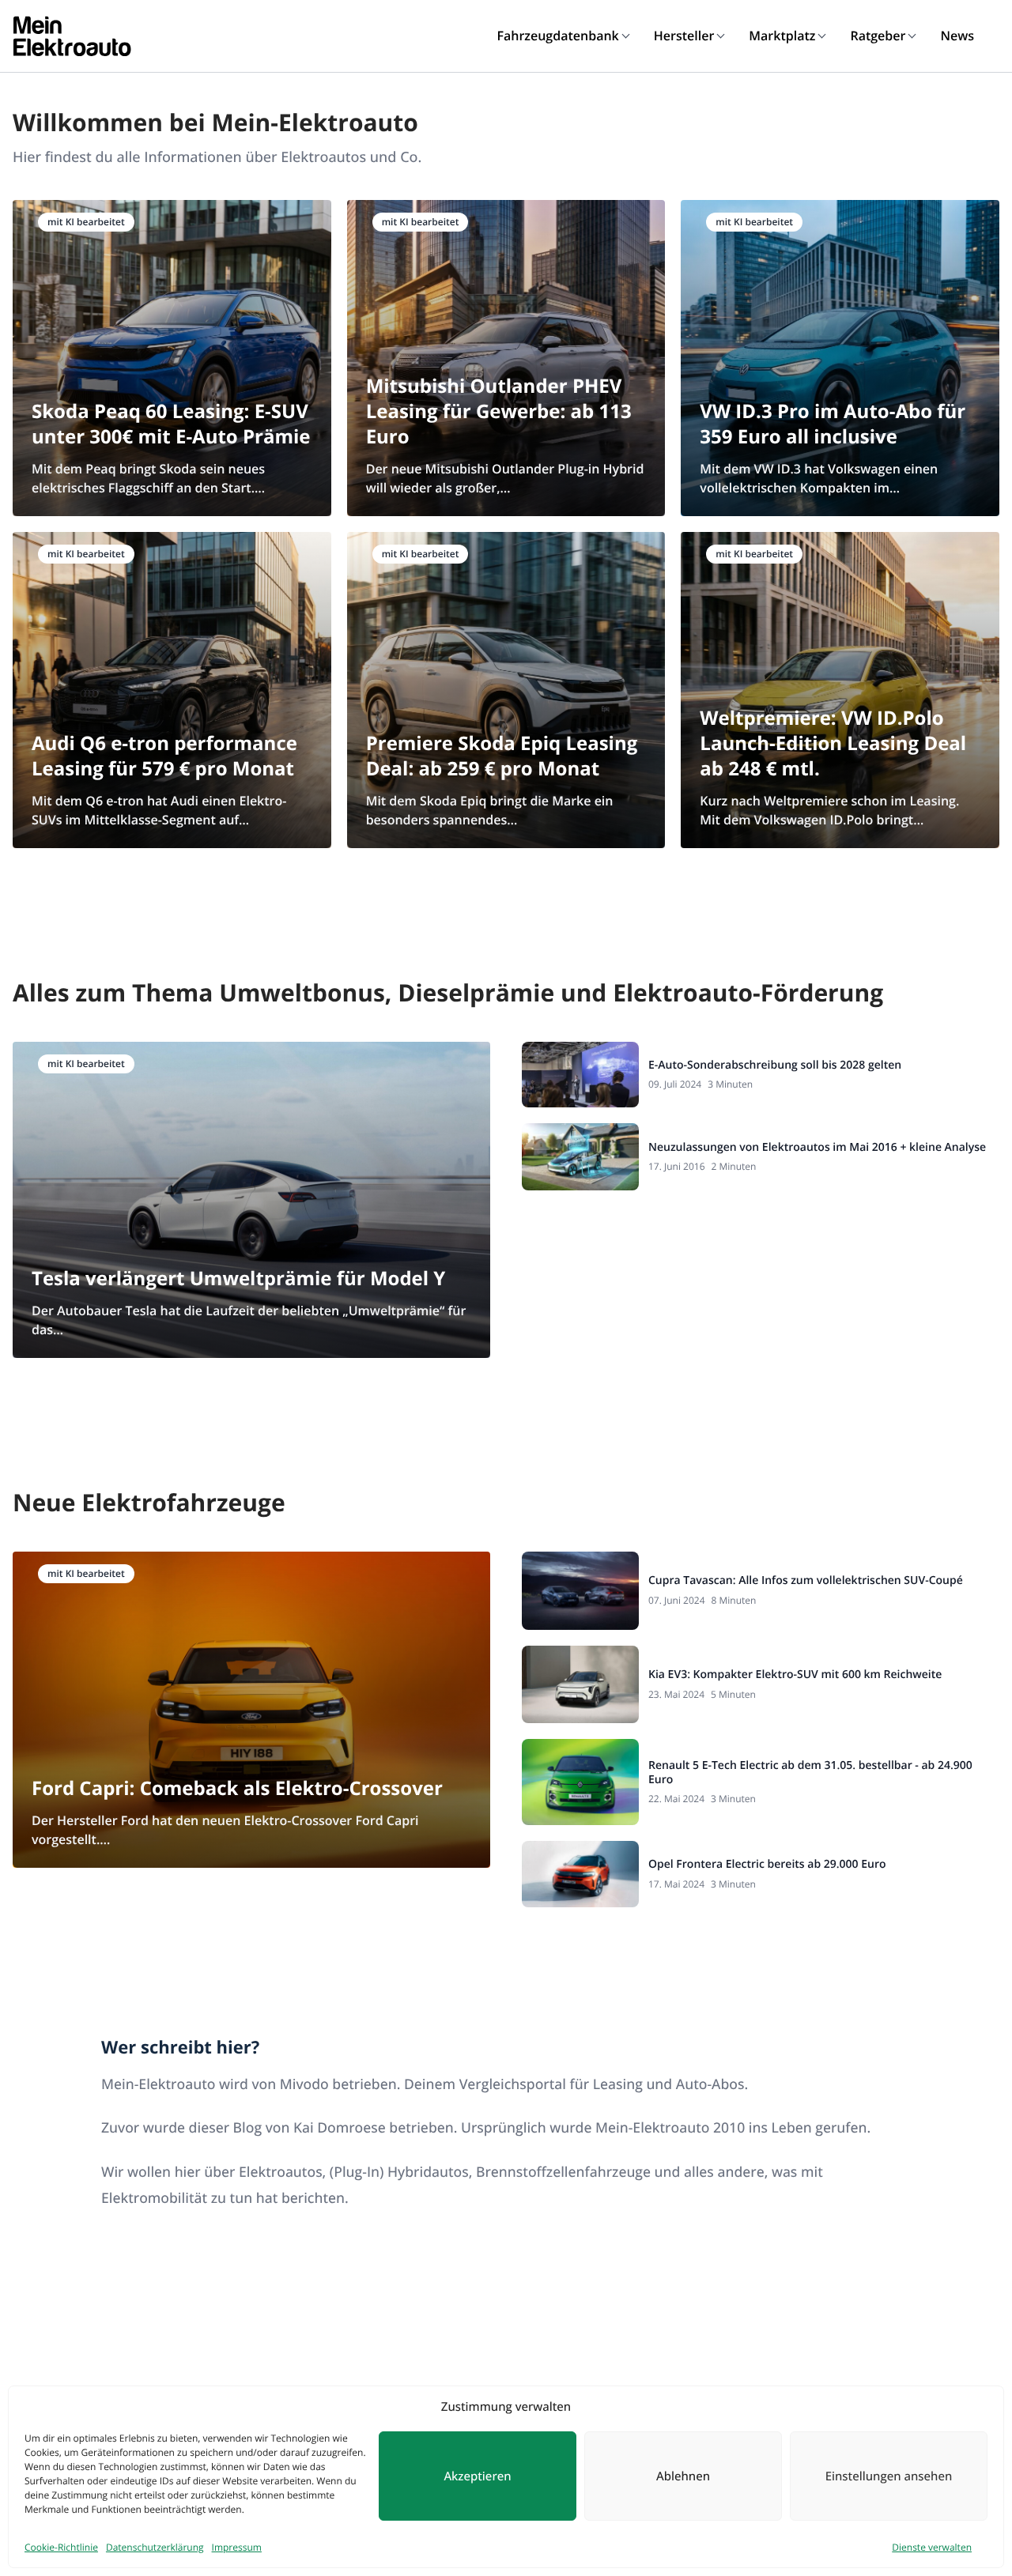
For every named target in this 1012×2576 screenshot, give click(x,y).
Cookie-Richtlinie (61, 2547)
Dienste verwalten (932, 2547)
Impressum (237, 2547)
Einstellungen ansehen (889, 2476)
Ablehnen (683, 2476)
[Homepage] (72, 36)
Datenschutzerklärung (155, 2547)
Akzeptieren (477, 2476)
